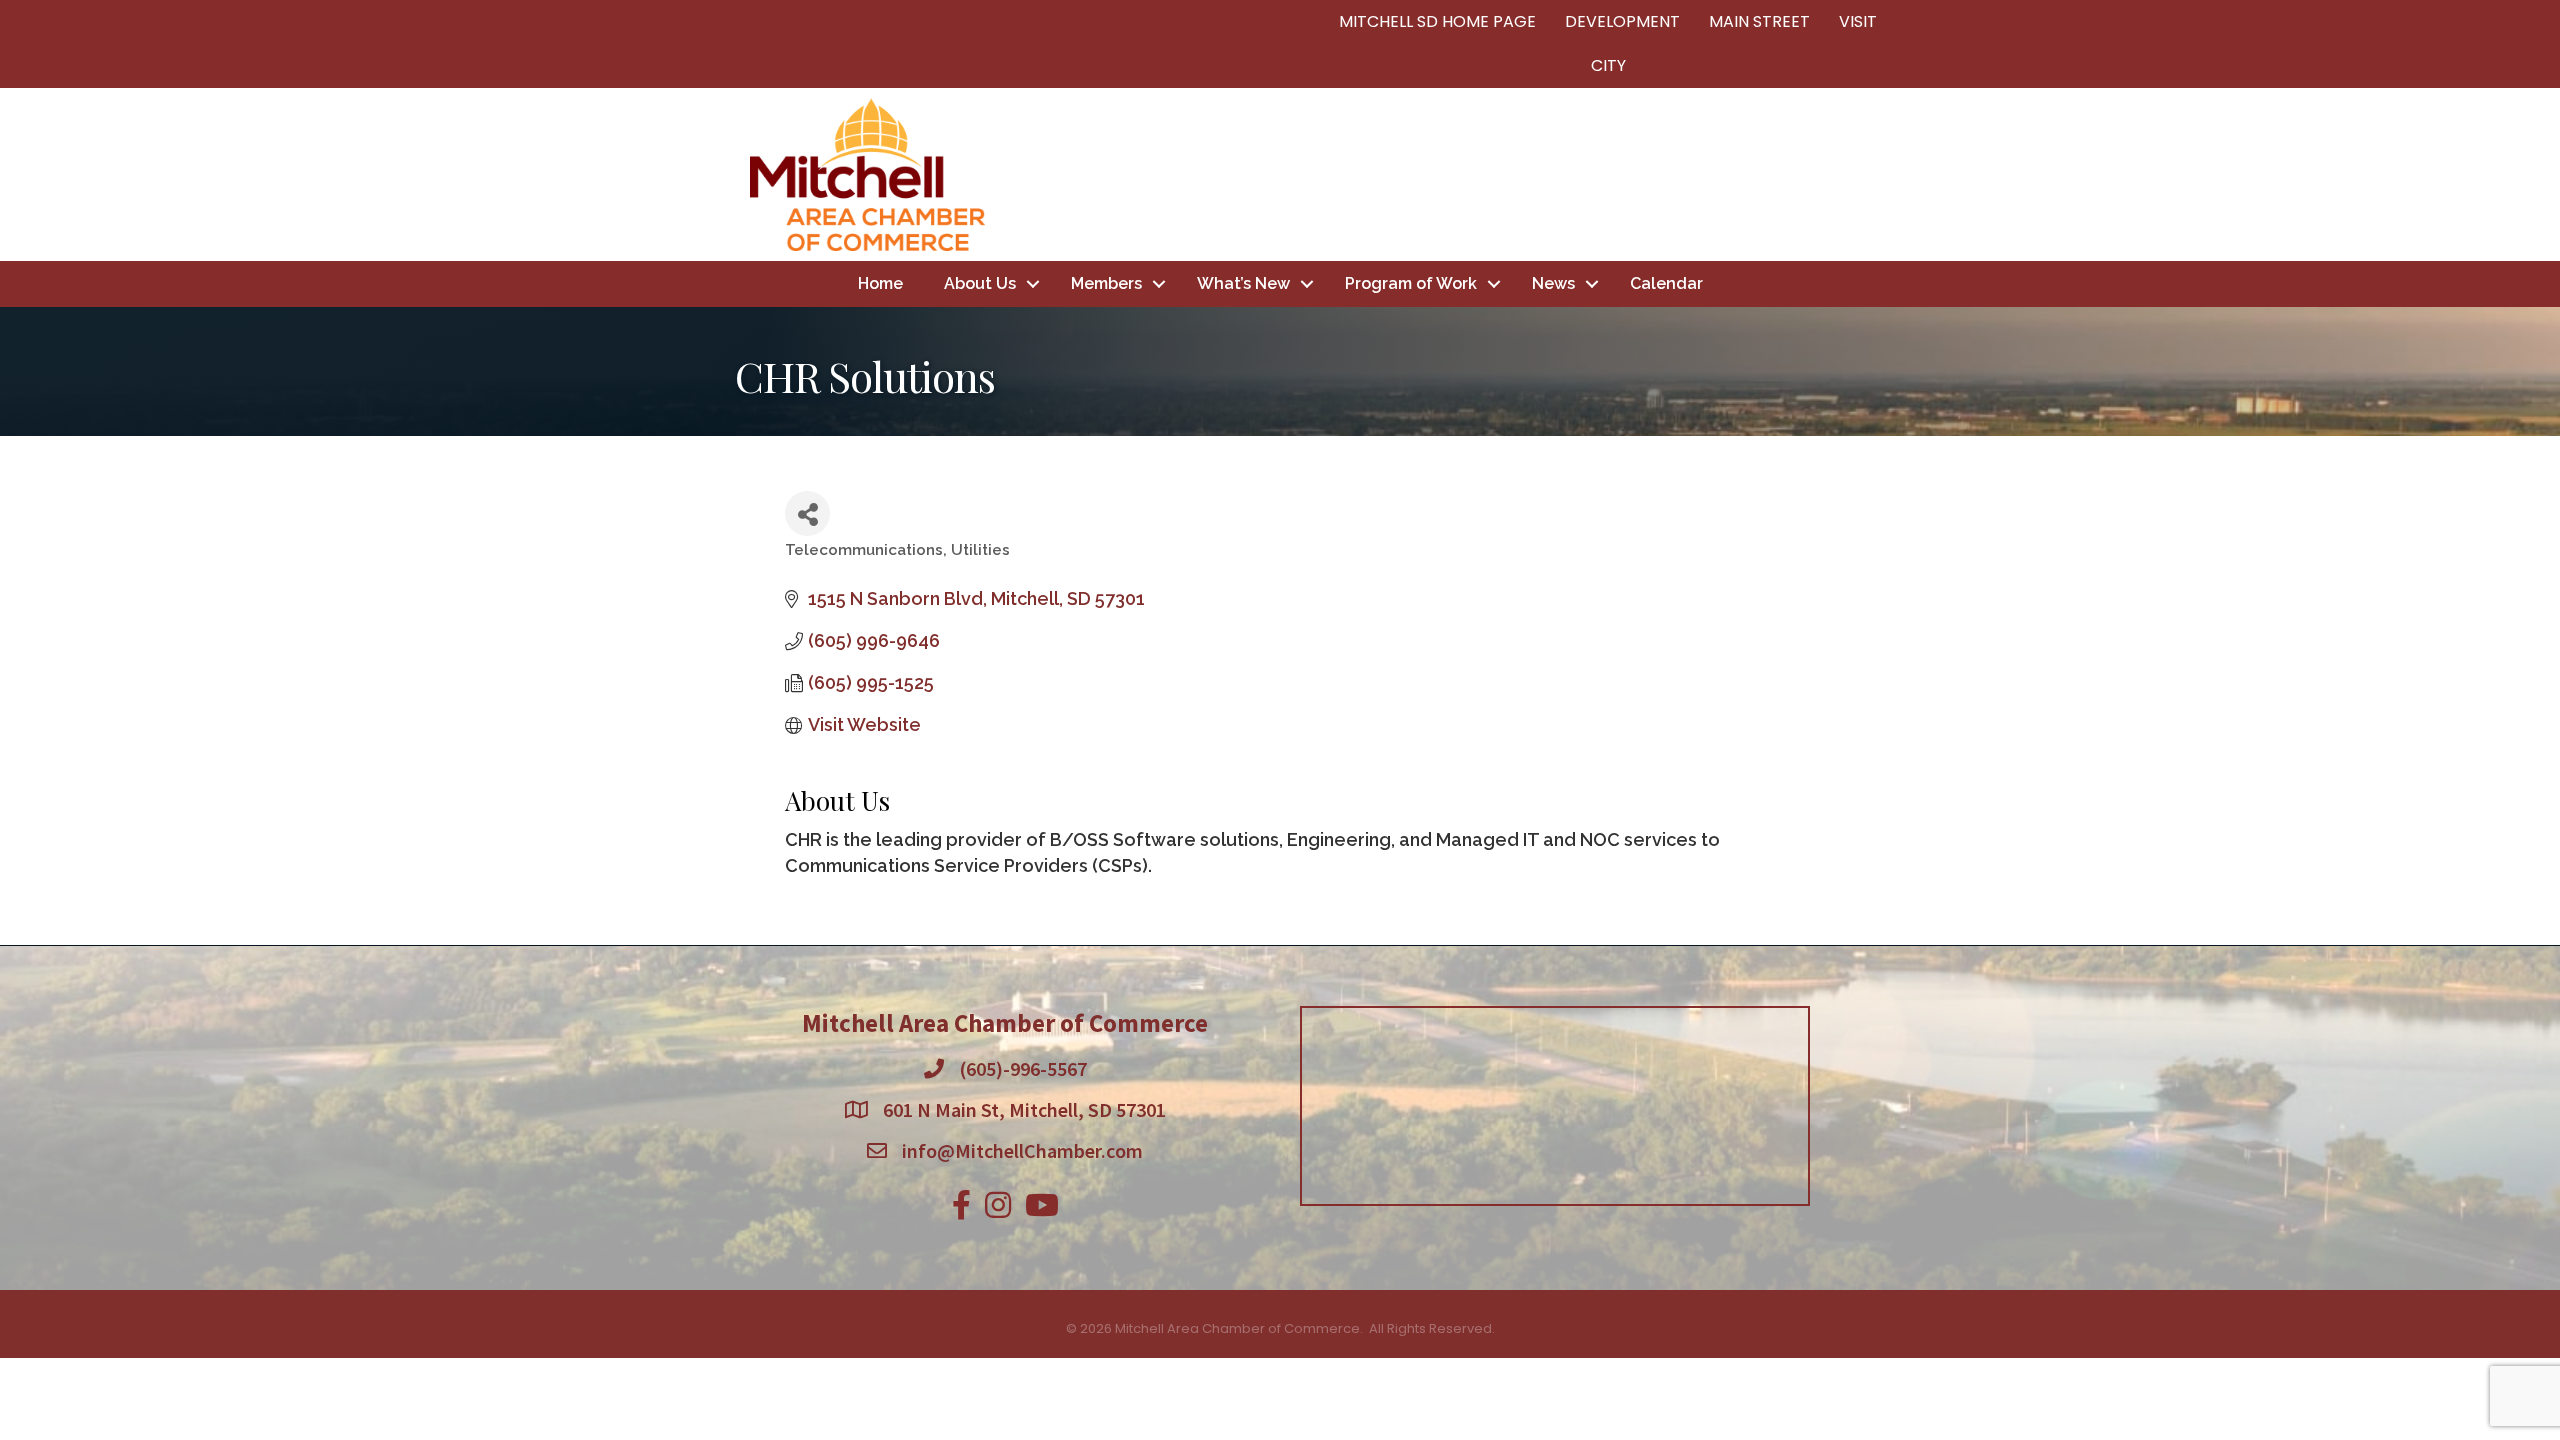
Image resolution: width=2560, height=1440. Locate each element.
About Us (980, 283)
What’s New (1243, 283)
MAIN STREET (1759, 21)
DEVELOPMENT (1622, 21)
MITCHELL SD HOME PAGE (1437, 21)
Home (880, 283)
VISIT (1858, 21)
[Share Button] (807, 513)
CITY (1608, 65)
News (1553, 283)
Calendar (1666, 283)
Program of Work (1411, 283)
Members (1106, 283)
